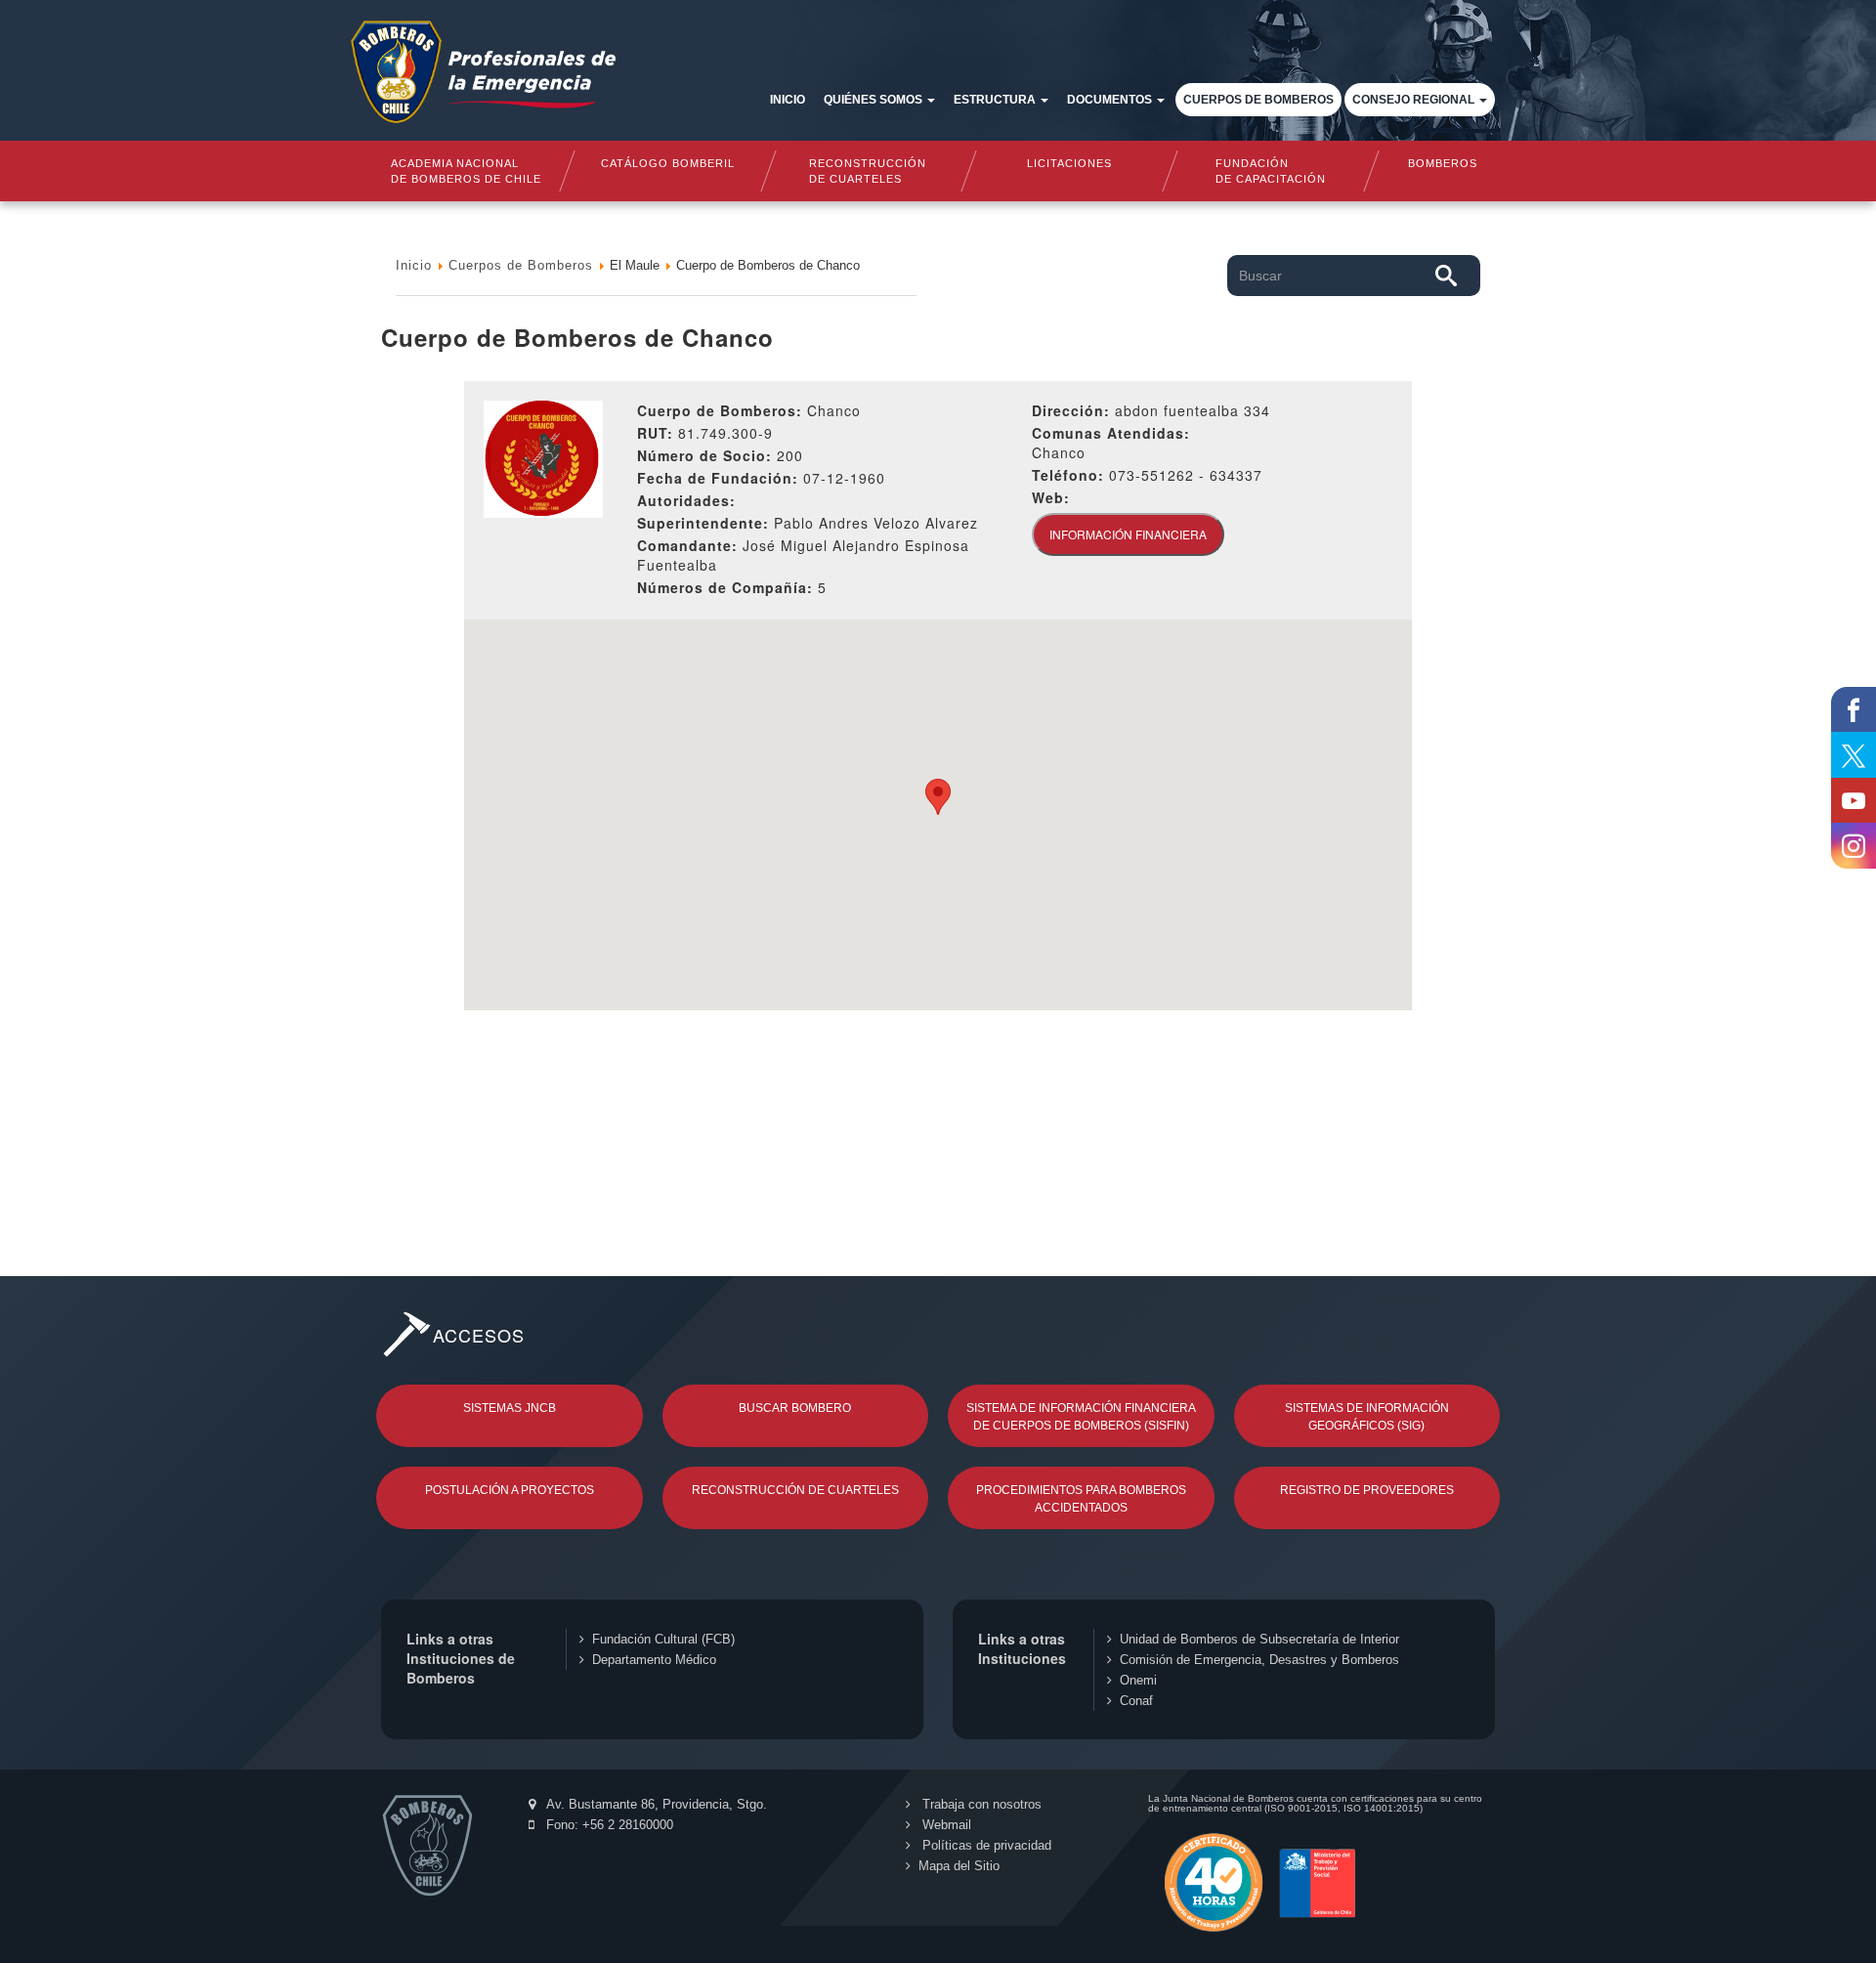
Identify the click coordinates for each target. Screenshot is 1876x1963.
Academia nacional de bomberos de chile (466, 171)
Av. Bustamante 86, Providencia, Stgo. (655, 1804)
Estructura (996, 100)
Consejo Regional (1415, 100)
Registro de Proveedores (1367, 1490)
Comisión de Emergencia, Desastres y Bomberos (1259, 1660)
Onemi (1138, 1680)
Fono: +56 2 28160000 (608, 1825)
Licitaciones (1069, 163)
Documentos (1111, 100)
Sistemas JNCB (510, 1408)
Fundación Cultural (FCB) (663, 1639)
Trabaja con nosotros (980, 1804)
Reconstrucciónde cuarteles (869, 171)
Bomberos (1443, 163)
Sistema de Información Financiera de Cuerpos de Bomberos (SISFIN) (1081, 1417)
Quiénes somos (874, 100)
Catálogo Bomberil (667, 163)
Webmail (945, 1825)
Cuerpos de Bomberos (1258, 100)
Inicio (788, 100)
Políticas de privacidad (985, 1845)
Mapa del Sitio (959, 1866)
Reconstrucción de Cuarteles (795, 1490)
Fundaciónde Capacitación (1270, 171)
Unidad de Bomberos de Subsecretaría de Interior (1259, 1639)
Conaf (1136, 1701)
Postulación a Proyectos (510, 1490)
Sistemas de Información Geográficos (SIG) (1367, 1417)
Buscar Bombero (795, 1408)
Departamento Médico (654, 1660)
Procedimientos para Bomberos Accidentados (1081, 1499)
